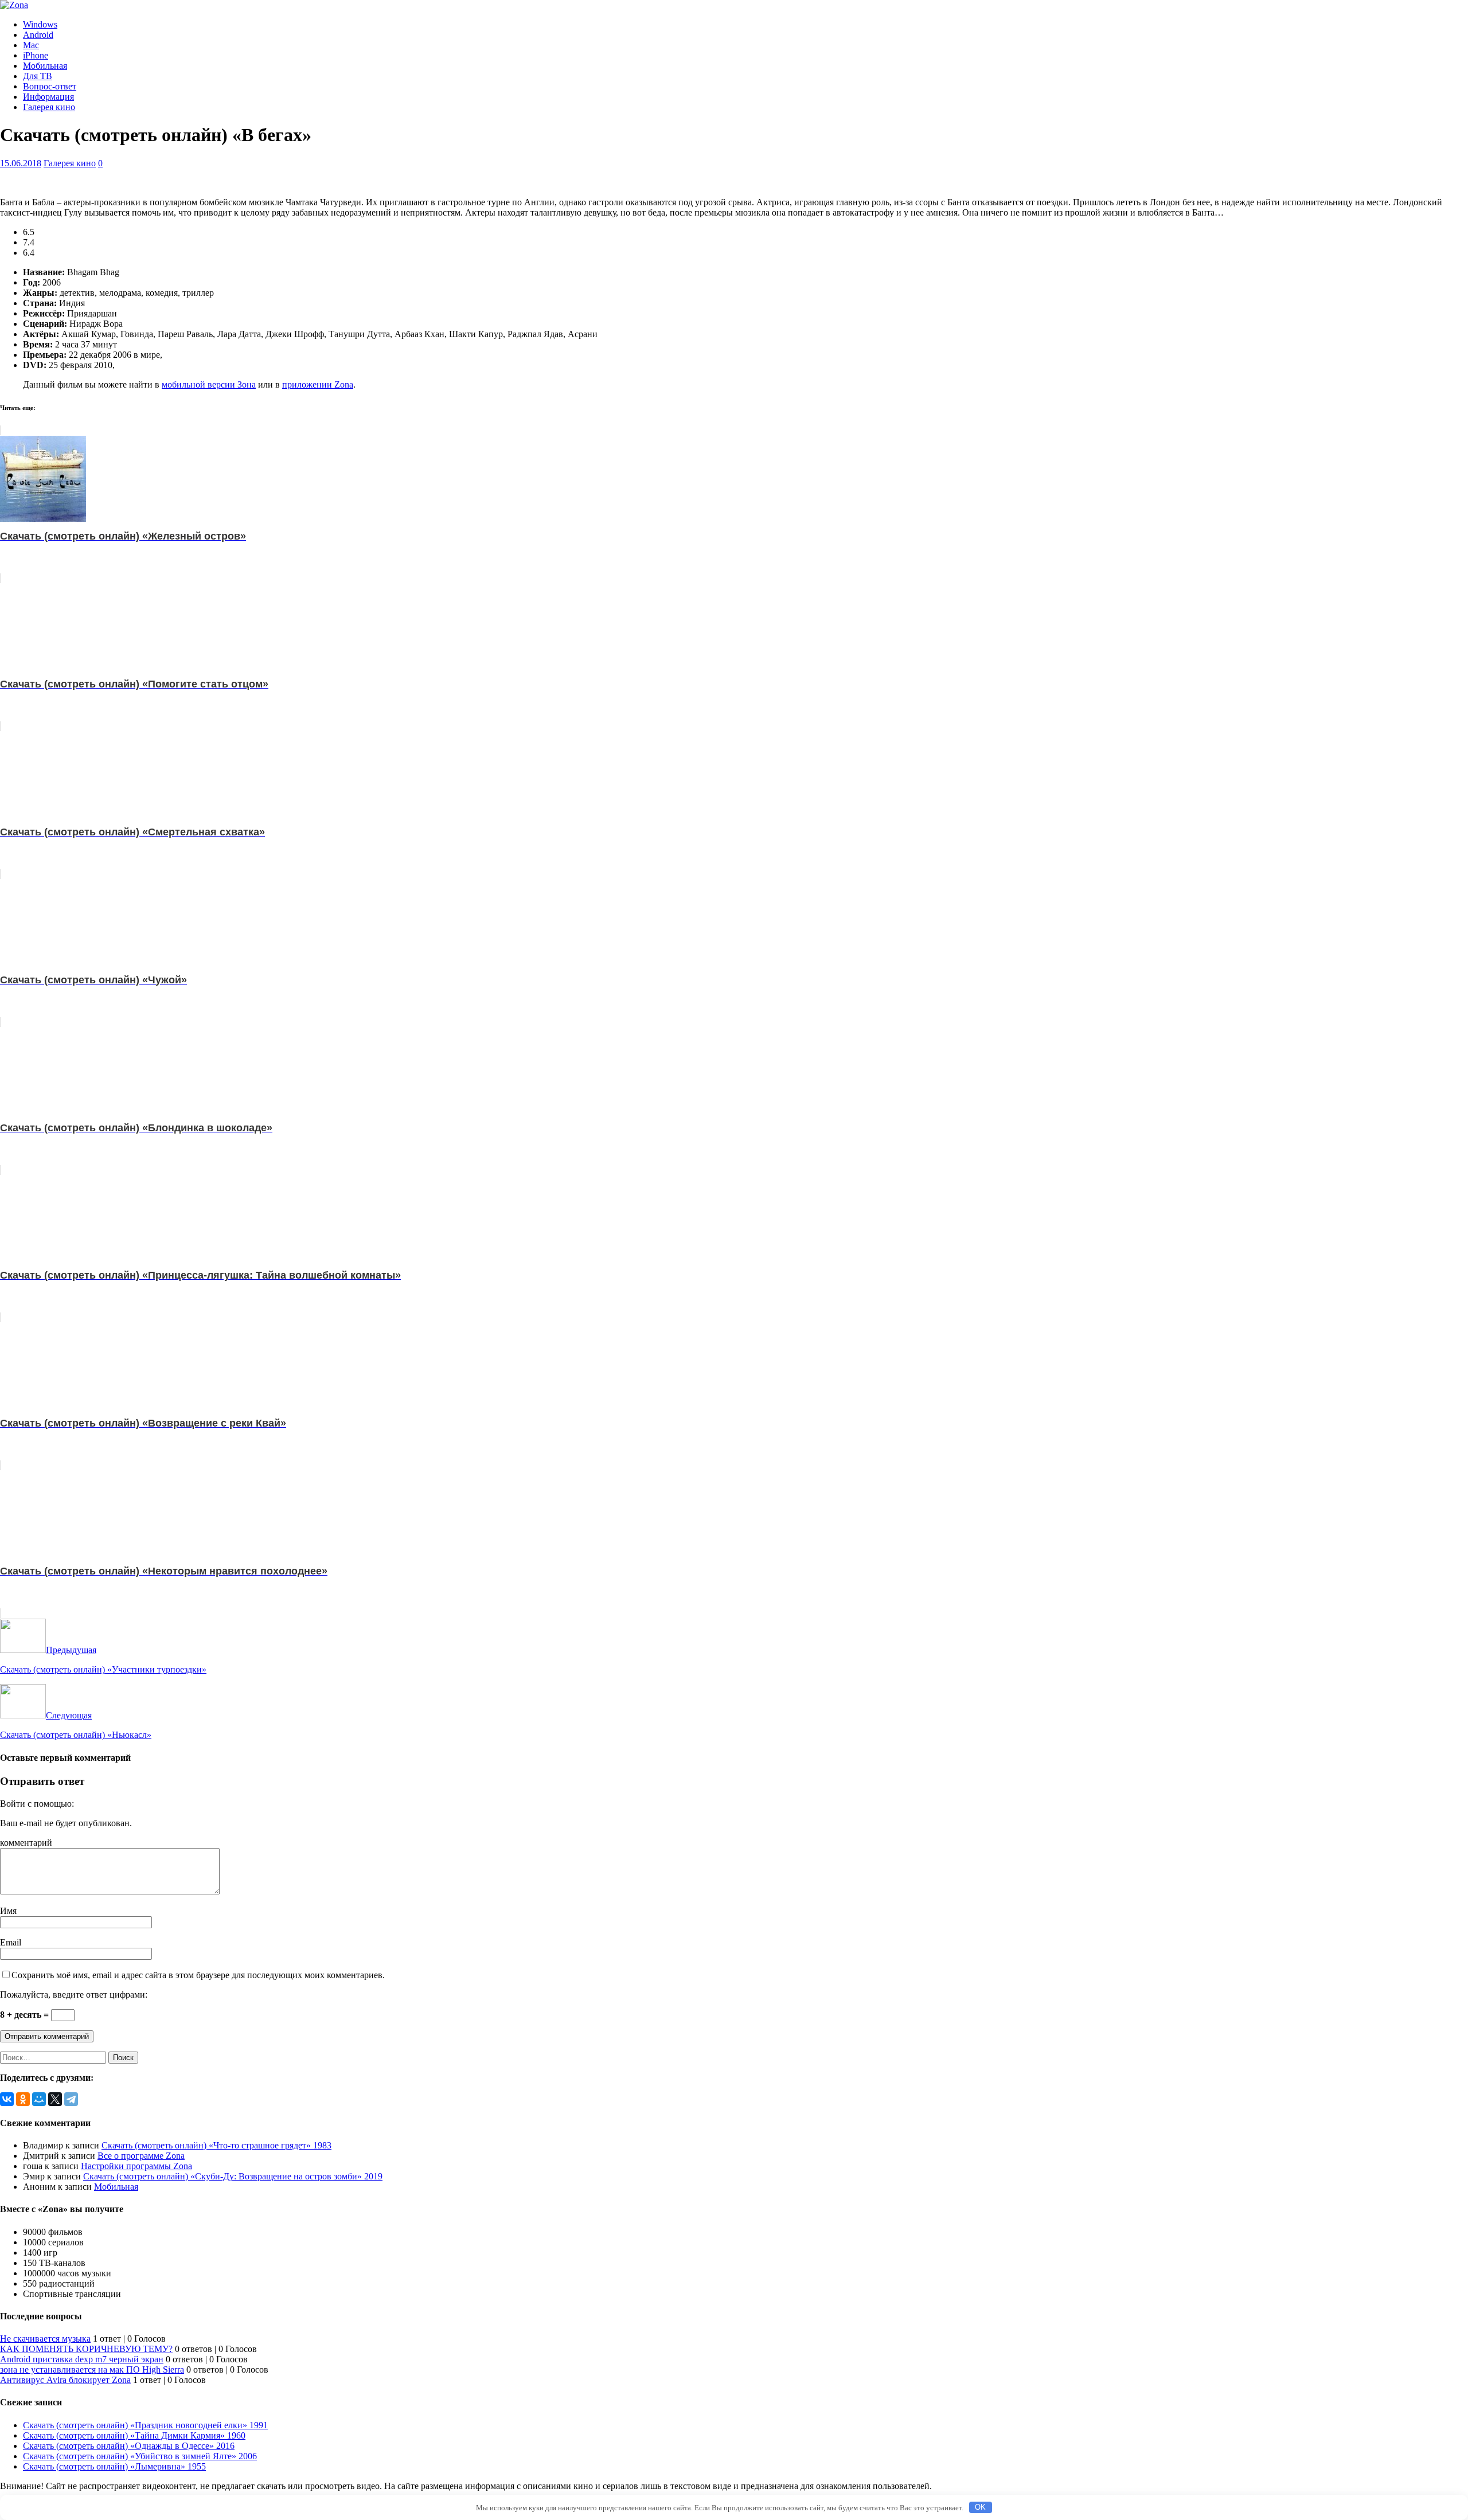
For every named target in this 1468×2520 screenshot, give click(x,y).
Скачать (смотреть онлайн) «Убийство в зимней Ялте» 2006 (140, 2456)
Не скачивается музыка (45, 2339)
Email (11, 1942)
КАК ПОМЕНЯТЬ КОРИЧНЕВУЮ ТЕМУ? (86, 2349)
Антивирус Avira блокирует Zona (65, 2380)
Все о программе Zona (141, 2156)
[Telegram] (71, 2099)
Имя (8, 1911)
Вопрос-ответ (50, 86)
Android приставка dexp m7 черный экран (82, 2359)
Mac (31, 45)
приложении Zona (318, 384)
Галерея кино (49, 107)
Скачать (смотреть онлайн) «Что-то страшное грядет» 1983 (216, 2145)
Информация (48, 97)
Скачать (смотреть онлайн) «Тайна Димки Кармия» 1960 (134, 2435)
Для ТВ (38, 76)
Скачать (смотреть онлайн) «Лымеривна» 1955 (114, 2466)
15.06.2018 (21, 163)
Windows (40, 24)
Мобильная (45, 66)
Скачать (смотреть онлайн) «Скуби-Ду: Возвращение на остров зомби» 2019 (233, 2176)
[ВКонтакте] (7, 2099)
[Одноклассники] (23, 2099)
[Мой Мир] (39, 2099)
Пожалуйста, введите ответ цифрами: (74, 1994)
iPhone (36, 55)
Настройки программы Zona (136, 2166)
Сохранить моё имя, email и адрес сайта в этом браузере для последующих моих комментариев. (198, 1975)
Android (38, 35)
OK (980, 2507)
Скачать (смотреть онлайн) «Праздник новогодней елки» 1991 (145, 2425)
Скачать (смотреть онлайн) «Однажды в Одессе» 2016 (129, 2446)
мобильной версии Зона (209, 384)
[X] (55, 2099)
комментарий (26, 1843)
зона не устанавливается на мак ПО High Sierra (92, 2369)
